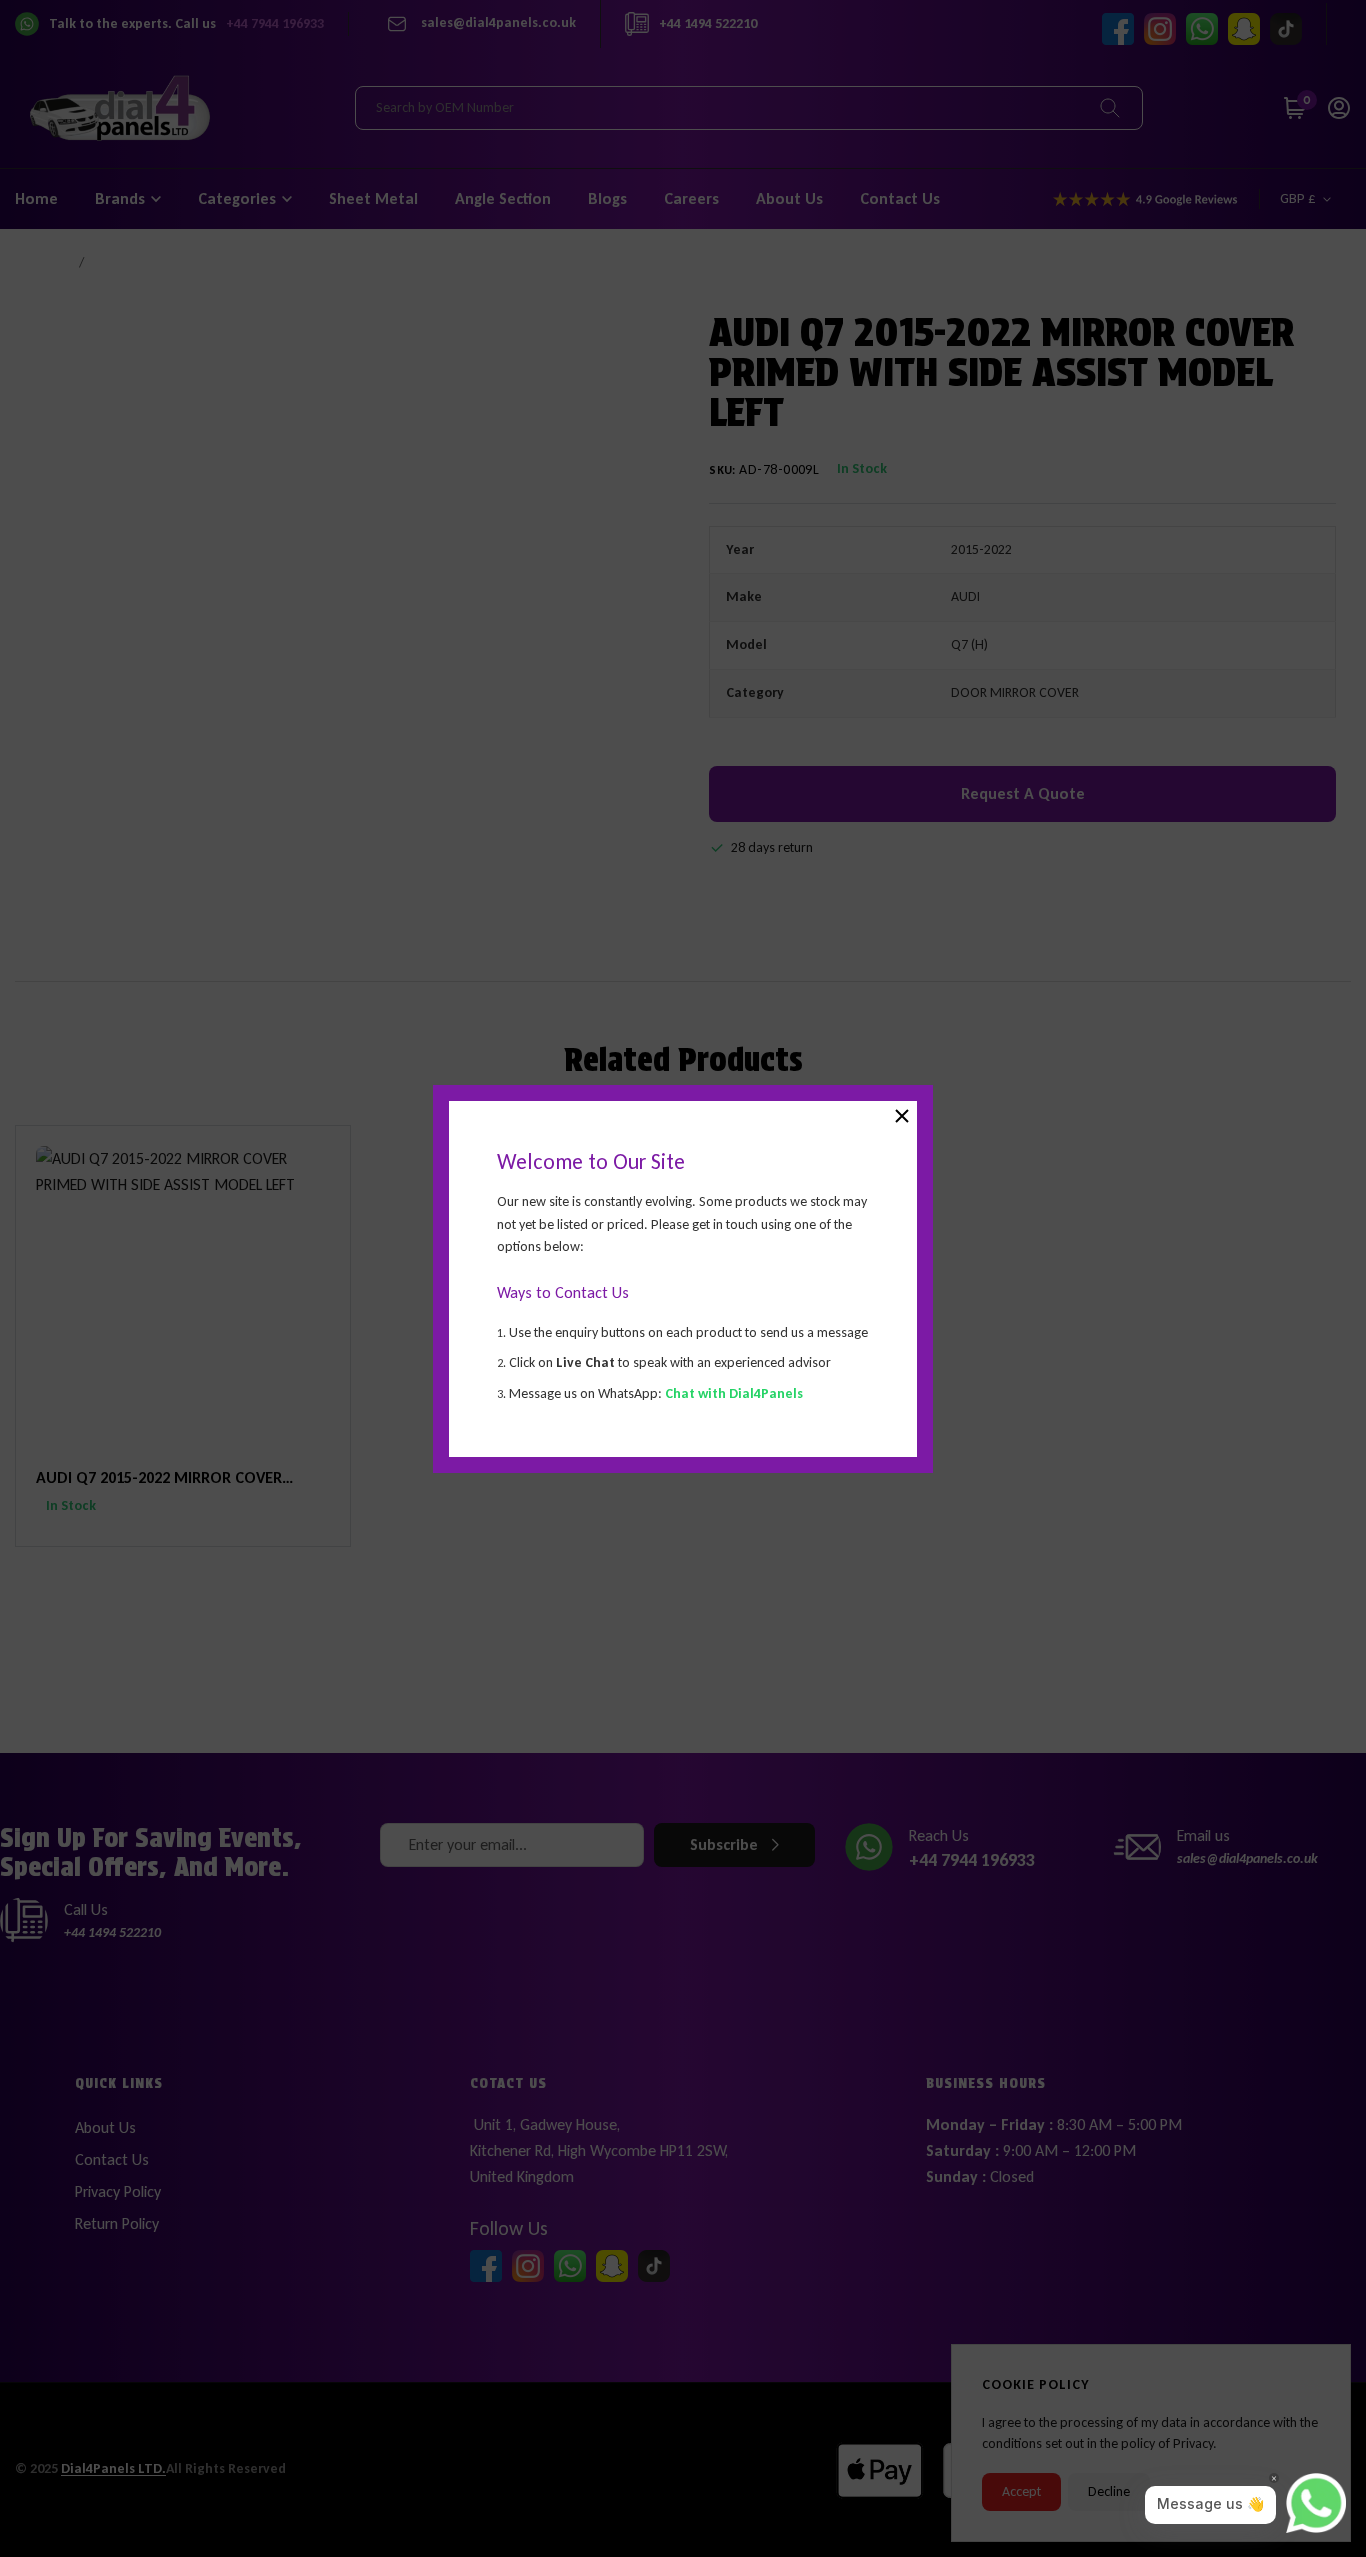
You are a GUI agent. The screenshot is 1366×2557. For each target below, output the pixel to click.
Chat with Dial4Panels (734, 1392)
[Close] (902, 1116)
